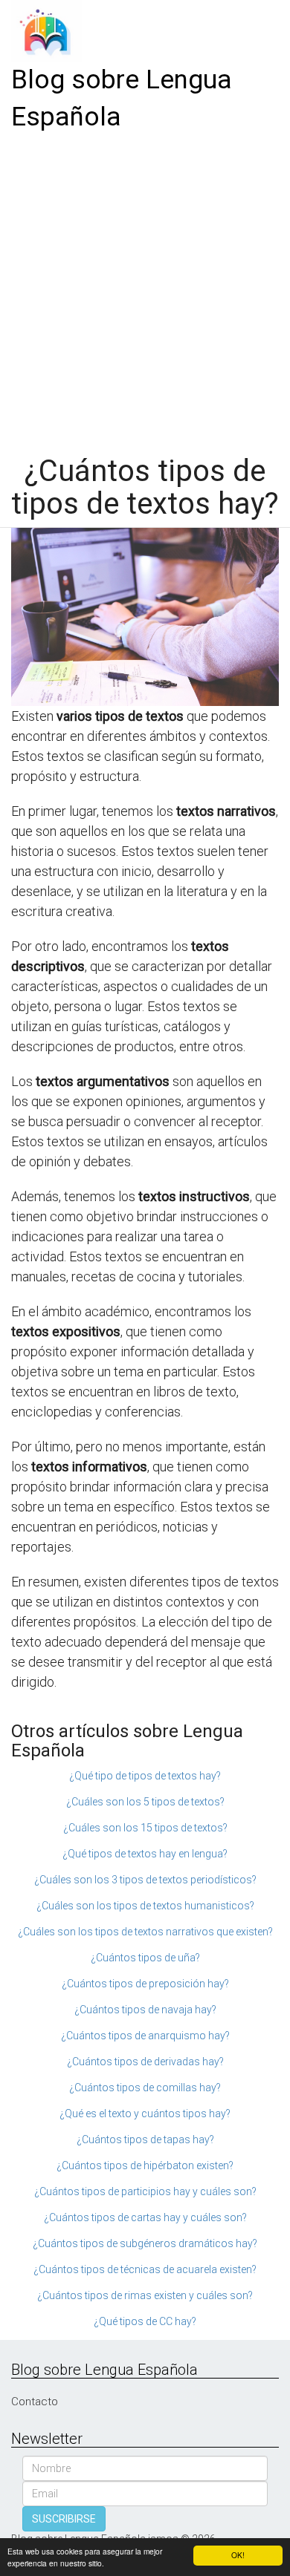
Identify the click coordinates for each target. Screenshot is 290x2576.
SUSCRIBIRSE (64, 2519)
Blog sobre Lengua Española (122, 98)
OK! (238, 2555)
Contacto (35, 2402)
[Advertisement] (145, 288)
